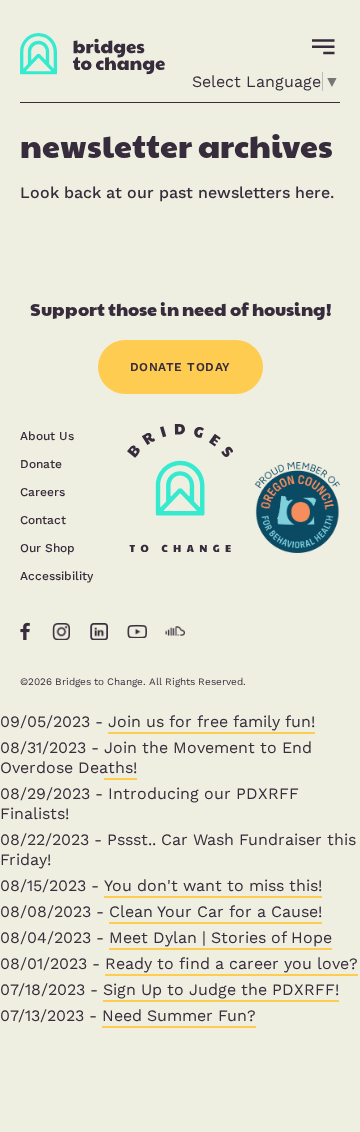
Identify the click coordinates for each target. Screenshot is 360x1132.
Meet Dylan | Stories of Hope (220, 937)
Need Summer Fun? (179, 1015)
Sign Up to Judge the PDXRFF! (221, 989)
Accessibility (56, 576)
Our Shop (47, 548)
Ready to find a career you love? (231, 963)
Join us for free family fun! (211, 721)
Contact (43, 520)
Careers (42, 492)
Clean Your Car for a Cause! (215, 911)
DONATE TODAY (180, 367)
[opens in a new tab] (297, 586)
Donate (41, 464)
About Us (47, 436)
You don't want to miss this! (213, 885)
